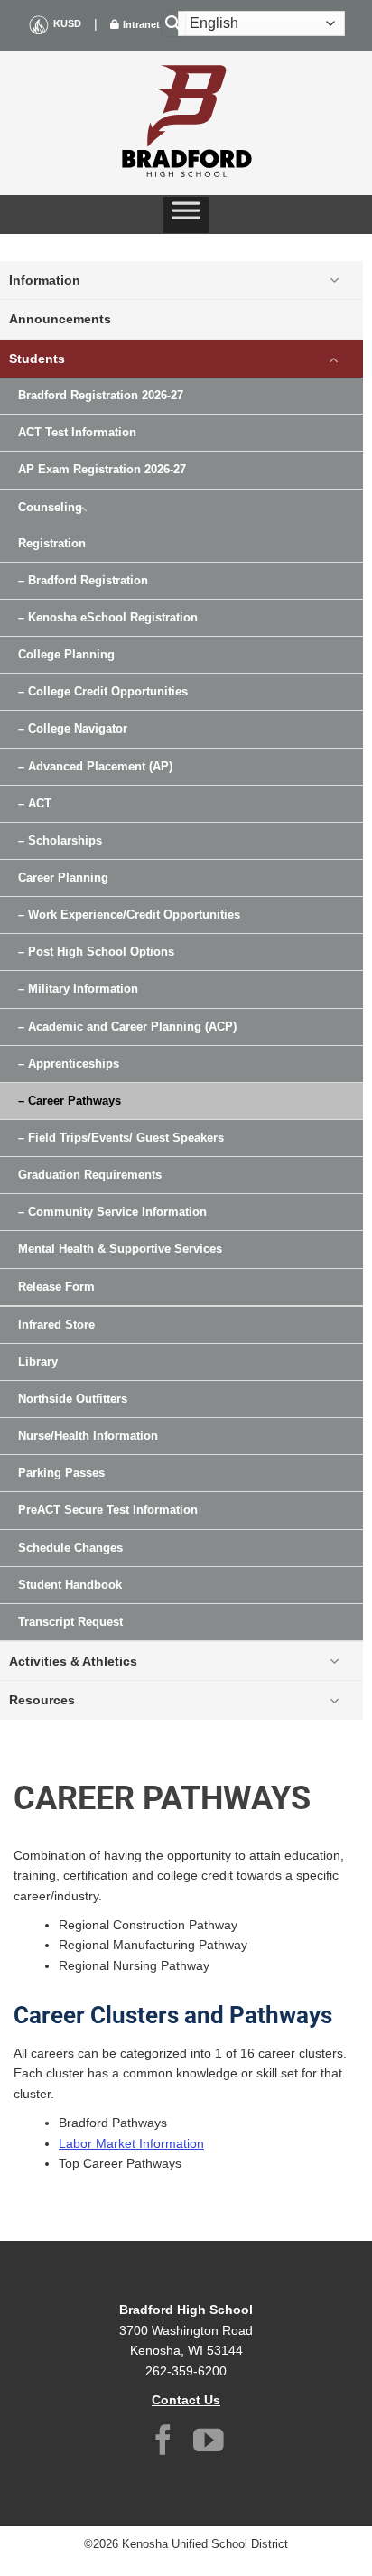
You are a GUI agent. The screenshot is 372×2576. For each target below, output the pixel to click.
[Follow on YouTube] (209, 2443)
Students (37, 359)
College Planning (66, 655)
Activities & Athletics (73, 1661)
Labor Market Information (131, 2143)
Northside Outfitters (73, 1399)
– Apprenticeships (69, 1064)
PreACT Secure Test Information (108, 1510)
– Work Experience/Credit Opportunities (129, 915)
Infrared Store (56, 1325)
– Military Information (78, 989)
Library (38, 1362)
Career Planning (63, 878)
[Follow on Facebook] (163, 2443)
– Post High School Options (96, 952)
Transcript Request (70, 1622)
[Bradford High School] (186, 123)
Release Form (56, 1287)
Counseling (50, 508)
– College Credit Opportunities (103, 692)
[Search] (173, 24)
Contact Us (186, 2400)
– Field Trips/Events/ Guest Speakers (121, 1138)
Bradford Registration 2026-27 (101, 396)
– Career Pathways (70, 1101)
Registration (52, 544)
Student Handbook (70, 1585)
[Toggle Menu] (186, 215)
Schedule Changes (70, 1548)
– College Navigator (73, 729)
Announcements (60, 319)
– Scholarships (60, 841)
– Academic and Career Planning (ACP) (127, 1027)
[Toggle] (334, 280)
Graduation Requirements (90, 1175)
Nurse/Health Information (88, 1436)
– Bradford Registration (83, 581)
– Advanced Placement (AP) (95, 767)
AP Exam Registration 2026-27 (102, 470)
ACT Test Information (77, 433)
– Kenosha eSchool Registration (108, 618)
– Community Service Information (112, 1212)
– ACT (35, 804)
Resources (42, 1700)
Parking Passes (61, 1473)
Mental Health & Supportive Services (120, 1249)
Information (45, 280)
